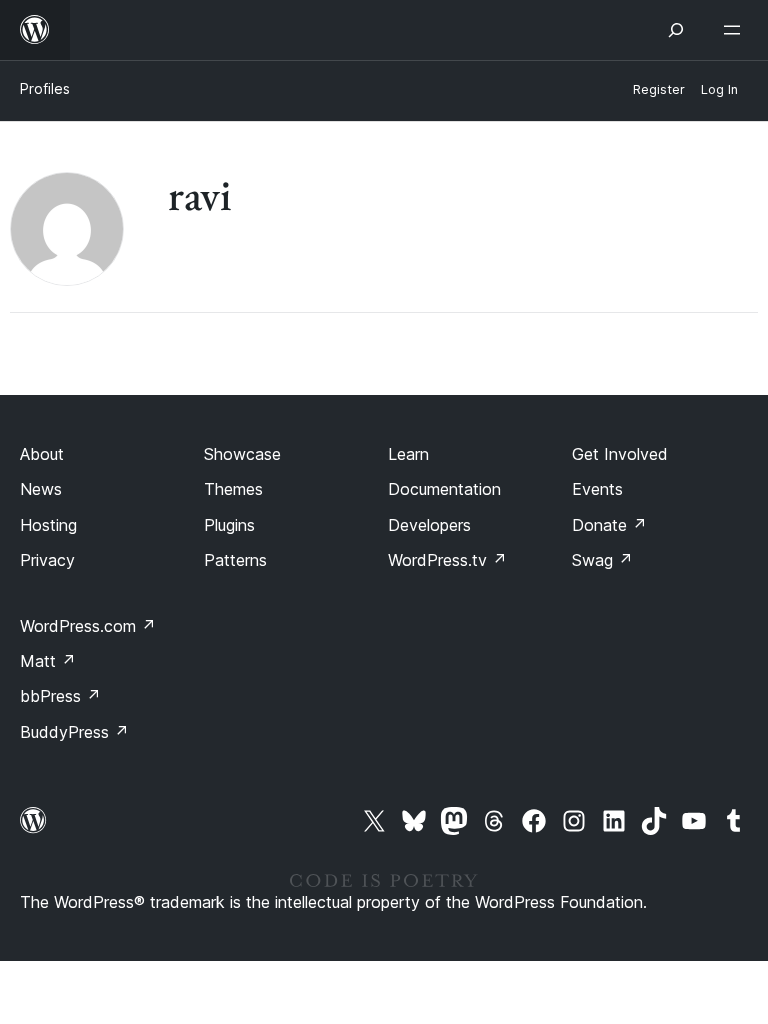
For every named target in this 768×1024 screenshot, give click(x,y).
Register (659, 89)
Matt (48, 661)
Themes (233, 489)
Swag (602, 560)
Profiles (45, 88)
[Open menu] (736, 30)
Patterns (235, 560)
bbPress (60, 696)
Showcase (242, 454)
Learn (408, 454)
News (41, 489)
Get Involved (620, 454)
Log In (719, 89)
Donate (609, 525)
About (42, 454)
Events (597, 489)
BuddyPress (74, 732)
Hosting (48, 525)
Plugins (229, 525)
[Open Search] (676, 30)
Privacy (47, 560)
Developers (429, 525)
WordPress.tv (447, 560)
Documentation (444, 489)
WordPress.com (88, 626)
